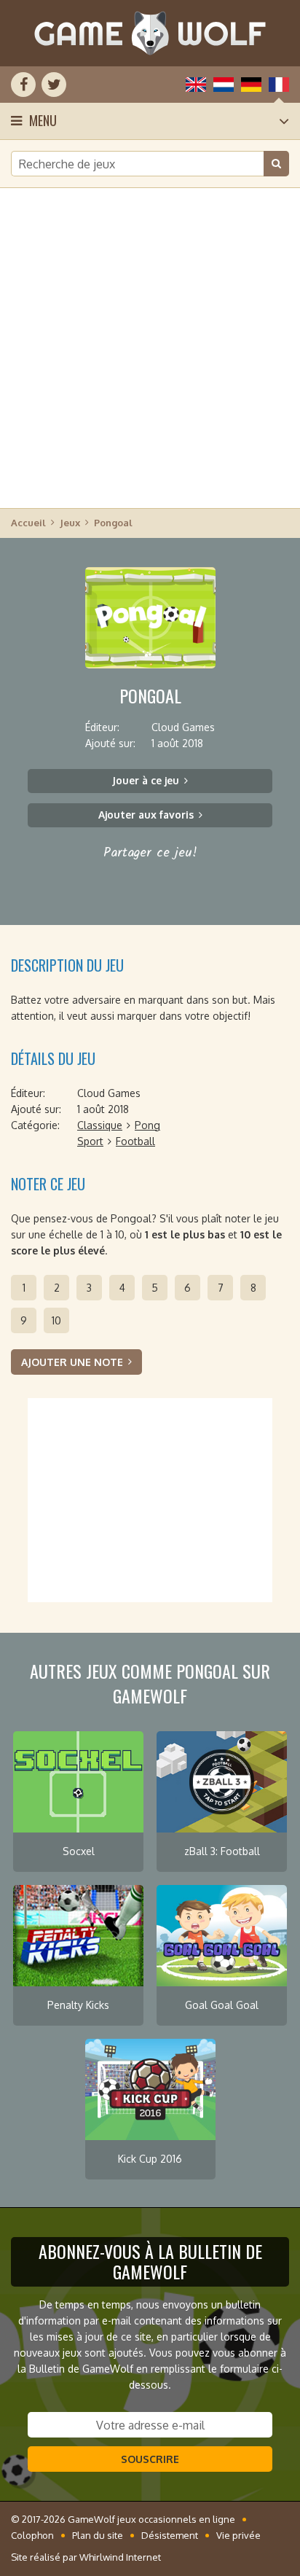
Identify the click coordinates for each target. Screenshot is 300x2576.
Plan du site (98, 2535)
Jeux (70, 523)
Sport (90, 1141)
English (196, 85)
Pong (147, 1125)
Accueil (28, 523)
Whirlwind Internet (120, 2557)
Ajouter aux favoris (146, 815)
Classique (100, 1125)
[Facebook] (23, 85)
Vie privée (238, 2535)
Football (135, 1141)
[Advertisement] (150, 347)
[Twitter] (54, 85)
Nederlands (224, 85)
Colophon (32, 2535)
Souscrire (150, 2459)
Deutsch (251, 85)
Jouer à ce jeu (146, 780)
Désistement (170, 2535)
